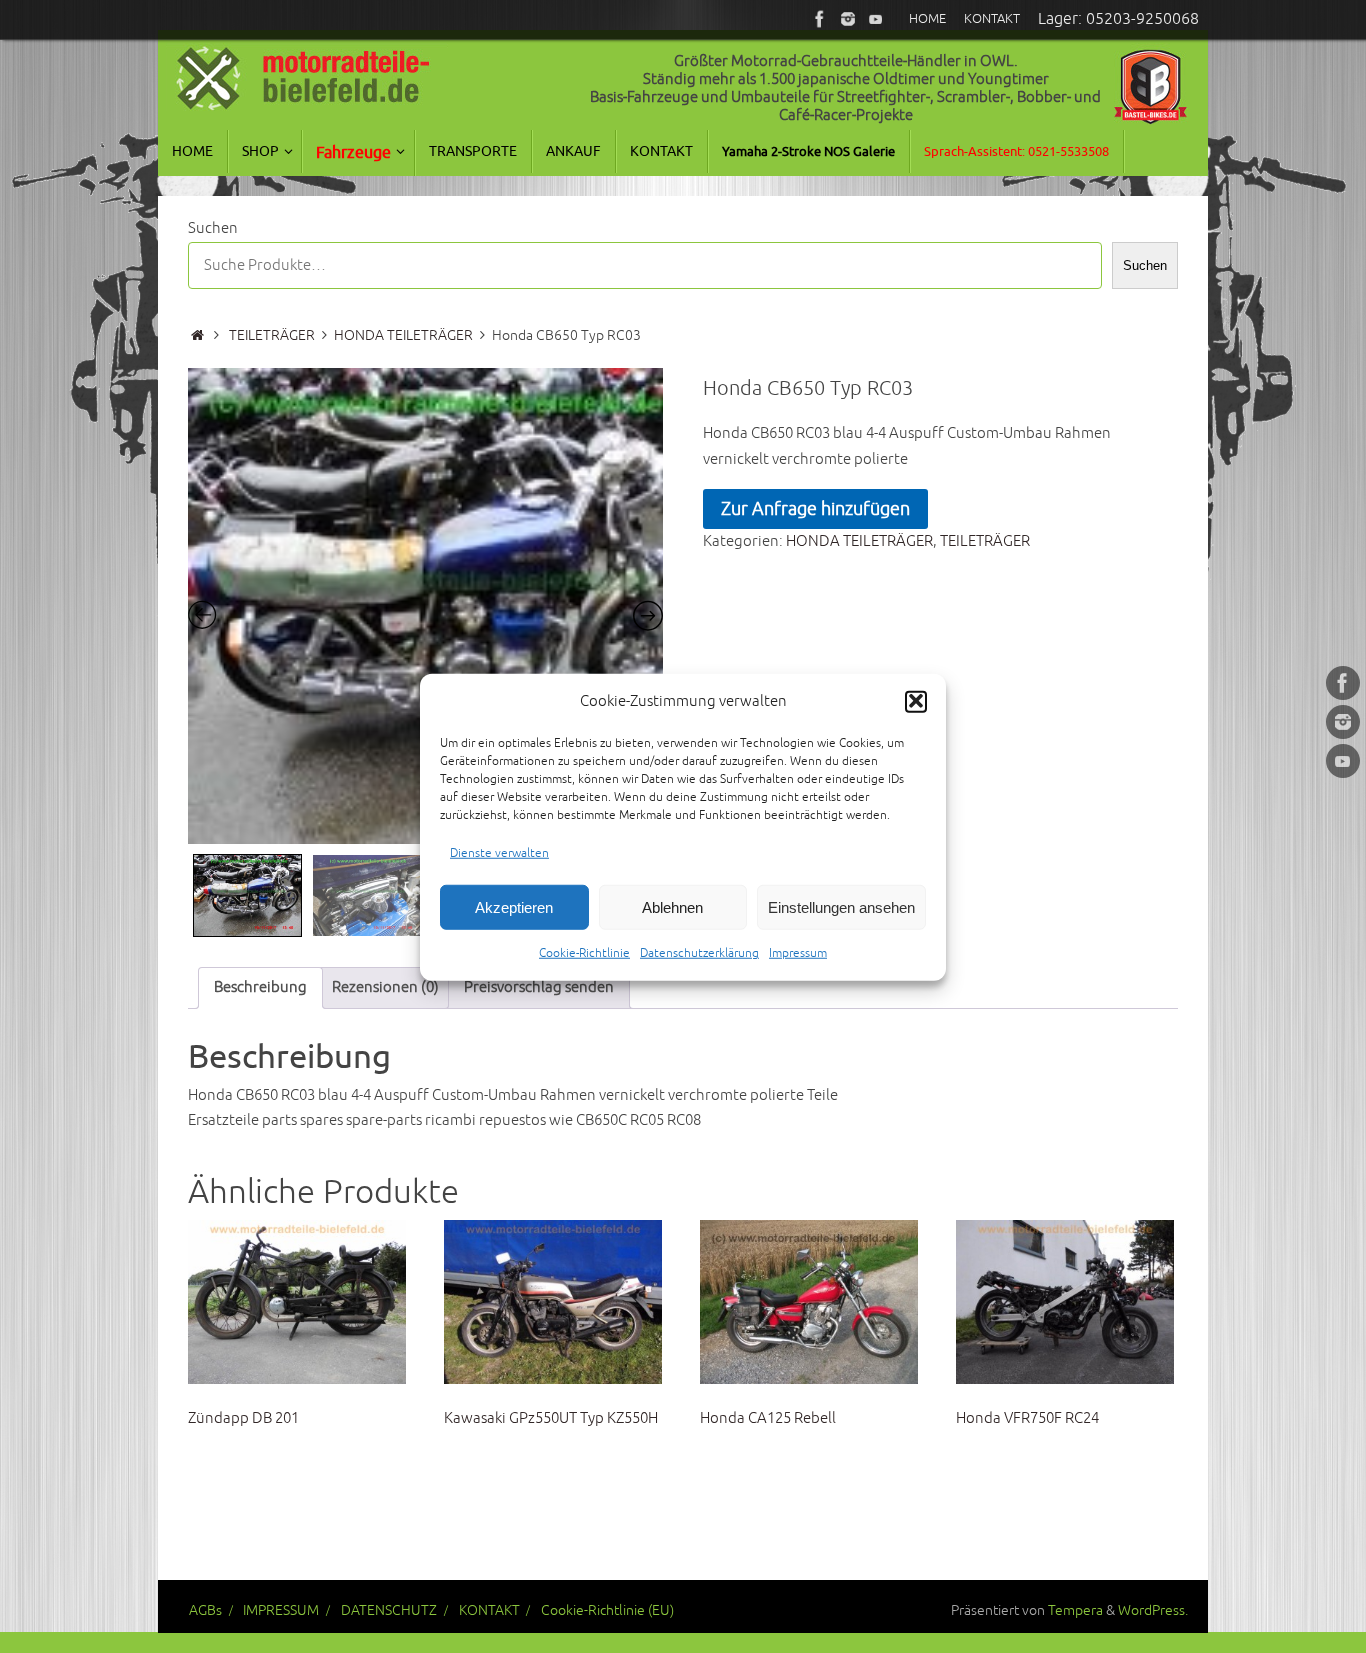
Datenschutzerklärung (699, 952)
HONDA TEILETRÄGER (403, 335)
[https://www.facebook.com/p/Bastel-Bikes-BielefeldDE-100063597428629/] (820, 19)
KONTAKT (489, 1610)
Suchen (213, 228)
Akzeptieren (514, 906)
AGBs (205, 1610)
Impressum (798, 952)
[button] (916, 701)
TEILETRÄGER (272, 335)
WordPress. (1153, 1610)
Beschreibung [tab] (260, 987)
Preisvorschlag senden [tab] (539, 987)
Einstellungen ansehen (841, 906)
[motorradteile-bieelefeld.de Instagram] (848, 19)
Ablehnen (672, 906)
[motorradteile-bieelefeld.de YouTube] (876, 19)
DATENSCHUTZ (389, 1610)
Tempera (1075, 1610)
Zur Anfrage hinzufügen (815, 509)
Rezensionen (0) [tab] (385, 987)
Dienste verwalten (499, 852)
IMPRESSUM (281, 1610)
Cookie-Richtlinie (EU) (607, 1610)
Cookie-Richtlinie (584, 952)
